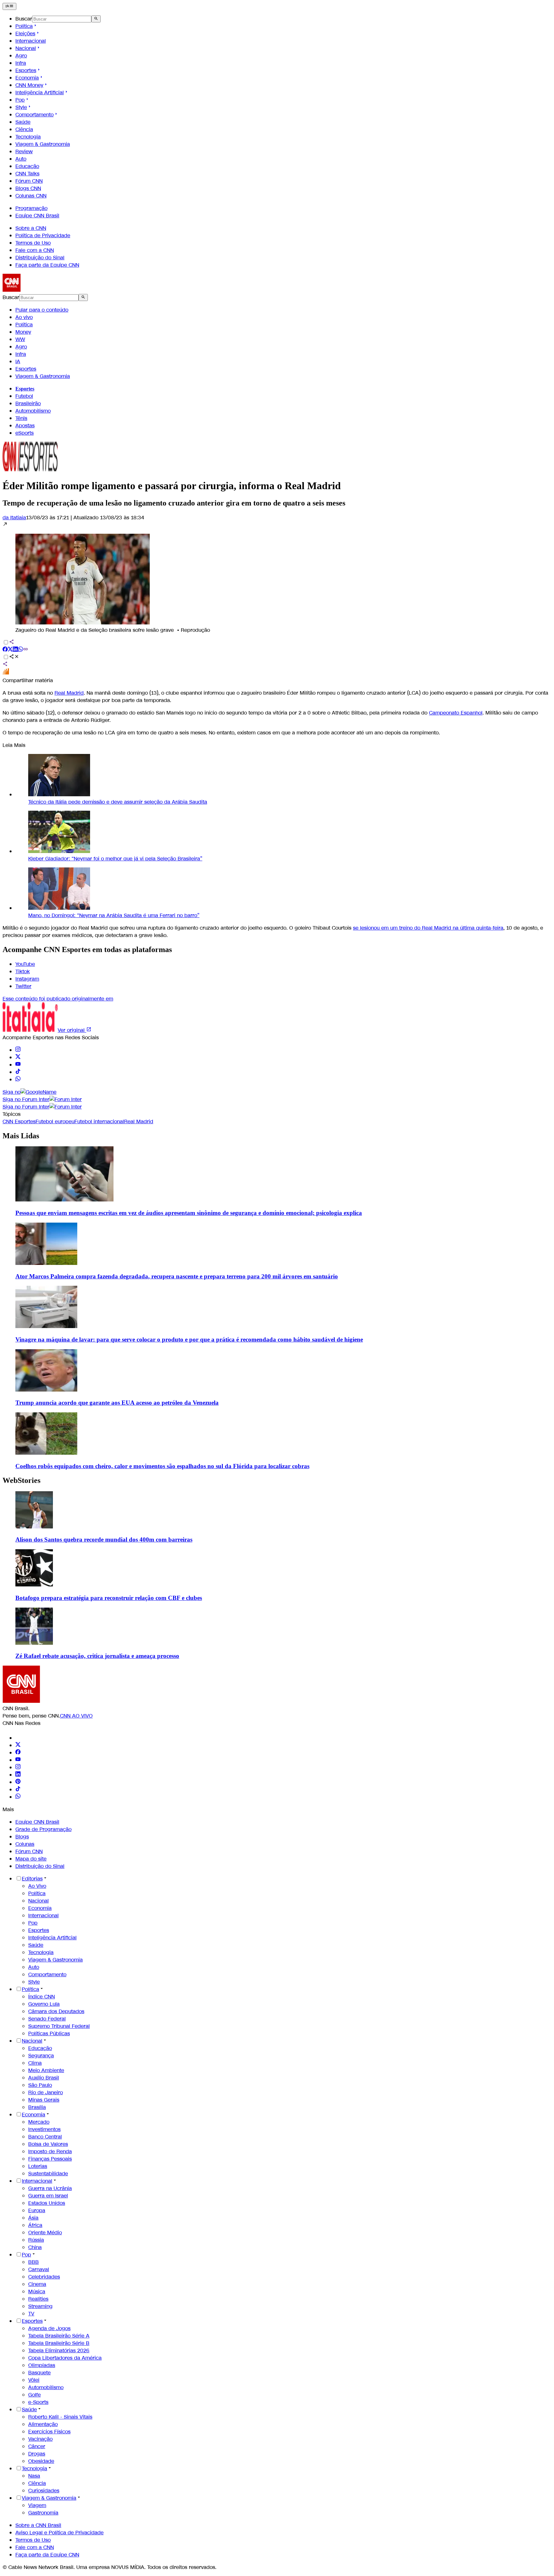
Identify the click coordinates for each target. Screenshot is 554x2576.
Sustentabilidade (48, 2174)
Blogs (22, 1837)
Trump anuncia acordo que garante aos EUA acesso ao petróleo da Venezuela (117, 1403)
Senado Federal (47, 2019)
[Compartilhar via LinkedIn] (15, 650)
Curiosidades (44, 2491)
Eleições (25, 33)
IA (18, 361)
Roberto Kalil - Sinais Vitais (60, 2417)
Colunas (25, 1844)
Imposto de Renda (50, 2151)
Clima (35, 2063)
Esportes (26, 70)
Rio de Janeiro (46, 2092)
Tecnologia (28, 137)
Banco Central (45, 2137)
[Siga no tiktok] (18, 1072)
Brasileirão (28, 403)
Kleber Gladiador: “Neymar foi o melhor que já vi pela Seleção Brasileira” (115, 859)
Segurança (41, 2056)
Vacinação (40, 2439)
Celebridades (44, 2277)
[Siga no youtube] (18, 1065)
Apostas (25, 426)
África (35, 2225)
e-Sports (38, 2402)
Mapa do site (31, 1859)
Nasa (34, 2476)
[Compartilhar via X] (10, 650)
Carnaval (39, 2269)
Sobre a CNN (31, 228)
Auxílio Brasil (44, 2078)
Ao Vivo (37, 1886)
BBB (34, 2262)
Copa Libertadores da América (65, 2358)
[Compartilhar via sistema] (5, 665)
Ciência (24, 129)
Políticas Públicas (49, 2033)
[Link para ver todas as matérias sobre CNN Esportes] (30, 469)
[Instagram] (18, 1767)
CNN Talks (27, 174)
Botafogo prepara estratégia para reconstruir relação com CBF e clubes (109, 1598)
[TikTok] (18, 1790)
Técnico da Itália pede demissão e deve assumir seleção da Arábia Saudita (118, 802)
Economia (27, 78)
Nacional (26, 48)
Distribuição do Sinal (40, 258)
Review (24, 151)
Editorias (32, 1879)
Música (37, 2292)
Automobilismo (33, 411)
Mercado (39, 2122)
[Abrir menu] (9, 6)
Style (21, 107)
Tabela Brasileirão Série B (59, 2343)
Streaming (40, 2306)
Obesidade (41, 2461)
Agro (21, 56)
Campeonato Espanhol (456, 713)
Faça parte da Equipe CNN (47, 265)
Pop (20, 100)
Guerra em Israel (48, 2196)
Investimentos (44, 2129)
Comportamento (34, 115)
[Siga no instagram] (18, 1050)
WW (20, 339)
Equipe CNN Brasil (37, 216)
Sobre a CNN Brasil (38, 2525)
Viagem (37, 2505)
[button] (277, 577)
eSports (25, 433)
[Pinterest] (18, 1782)
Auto (21, 159)
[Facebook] (18, 1753)
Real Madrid (69, 693)
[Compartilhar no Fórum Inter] (6, 673)
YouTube (25, 964)
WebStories (21, 1480)
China (35, 2247)
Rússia (36, 2240)
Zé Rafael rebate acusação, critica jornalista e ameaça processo (97, 1656)
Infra (21, 63)
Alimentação (43, 2424)
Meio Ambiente (46, 2070)
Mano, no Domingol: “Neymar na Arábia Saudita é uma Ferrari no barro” (114, 915)
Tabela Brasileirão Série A (59, 2336)
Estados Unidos (47, 2203)
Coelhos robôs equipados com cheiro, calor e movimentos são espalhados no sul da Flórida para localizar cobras (162, 1466)
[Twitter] (18, 1745)
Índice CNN (42, 1997)
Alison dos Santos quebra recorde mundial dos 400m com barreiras (104, 1539)
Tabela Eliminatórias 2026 (59, 2350)
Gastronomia (43, 2513)
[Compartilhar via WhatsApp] (21, 650)
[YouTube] (18, 1760)
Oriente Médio (45, 2233)
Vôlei (34, 2380)
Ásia (33, 2218)
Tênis (21, 418)
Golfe (34, 2395)
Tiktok (23, 971)
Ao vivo (24, 317)
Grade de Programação (43, 1829)
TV (31, 2314)
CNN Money (29, 85)
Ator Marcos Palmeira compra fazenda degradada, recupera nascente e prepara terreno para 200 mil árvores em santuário (177, 1276)
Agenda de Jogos (49, 2328)
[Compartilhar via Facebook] (5, 650)
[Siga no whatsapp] (18, 1079)
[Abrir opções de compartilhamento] (14, 657)
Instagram (27, 979)
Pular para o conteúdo (42, 310)
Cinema (37, 2284)
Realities (38, 2299)
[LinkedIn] (18, 1775)
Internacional (31, 41)
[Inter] (19, 1738)
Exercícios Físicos (49, 2432)
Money (23, 332)
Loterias (38, 2166)
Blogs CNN (28, 188)
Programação (31, 208)
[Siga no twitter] (18, 1057)
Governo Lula (44, 2004)
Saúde (23, 122)
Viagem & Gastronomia (43, 144)
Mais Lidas (21, 1136)
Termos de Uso (33, 243)
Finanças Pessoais (50, 2159)
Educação (27, 166)
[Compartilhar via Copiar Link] (26, 650)
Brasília (37, 2107)
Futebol (24, 396)
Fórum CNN (29, 181)
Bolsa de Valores (48, 2144)
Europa (37, 2210)
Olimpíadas (42, 2365)
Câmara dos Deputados (56, 2011)
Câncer (37, 2446)
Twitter (23, 986)
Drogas (37, 2454)
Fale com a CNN (35, 250)
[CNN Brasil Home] (38, 290)
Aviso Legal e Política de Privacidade (59, 2533)
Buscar (24, 19)
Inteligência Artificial (40, 92)
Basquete (39, 2373)
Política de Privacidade (43, 235)
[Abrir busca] (96, 19)
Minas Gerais (44, 2100)
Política (24, 26)
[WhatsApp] (18, 1797)
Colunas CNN (31, 196)
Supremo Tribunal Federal (59, 2026)
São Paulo (40, 2085)
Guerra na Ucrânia (50, 2188)
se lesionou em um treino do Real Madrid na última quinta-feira (428, 928)
